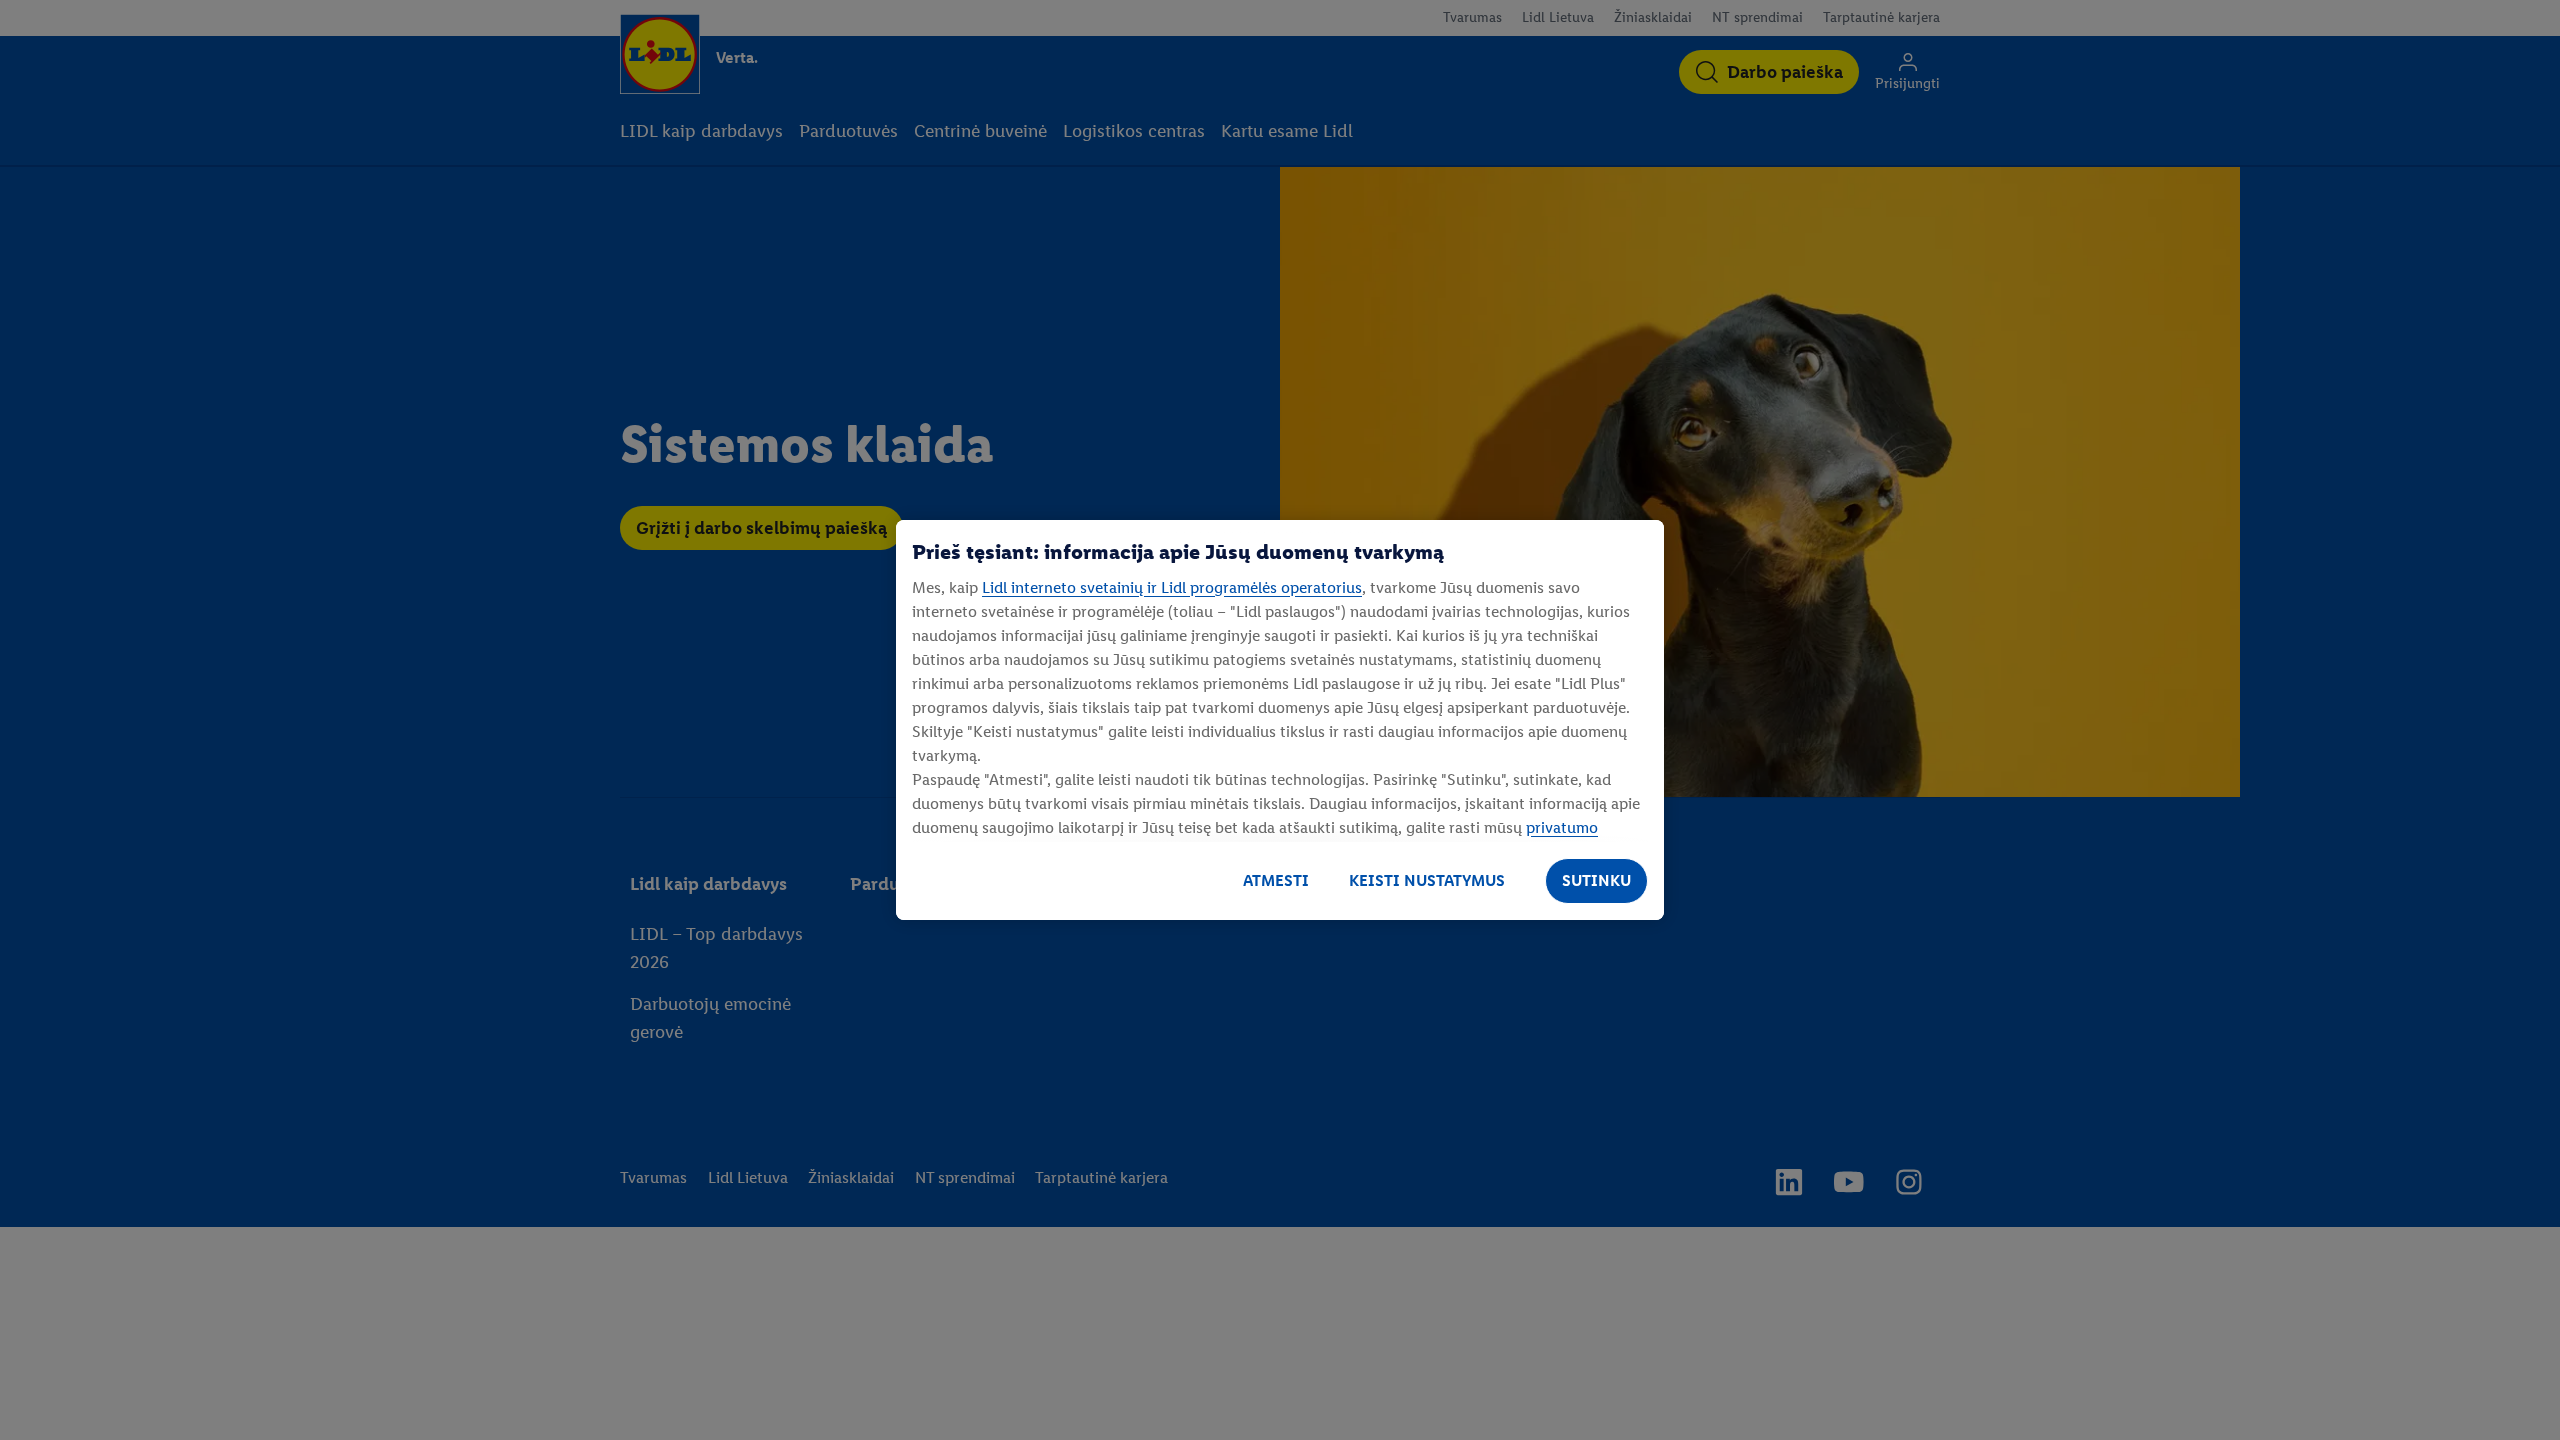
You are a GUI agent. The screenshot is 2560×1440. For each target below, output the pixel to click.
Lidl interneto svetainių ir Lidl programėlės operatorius (1172, 587)
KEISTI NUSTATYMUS (1427, 880)
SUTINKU (1596, 880)
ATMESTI (1276, 880)
